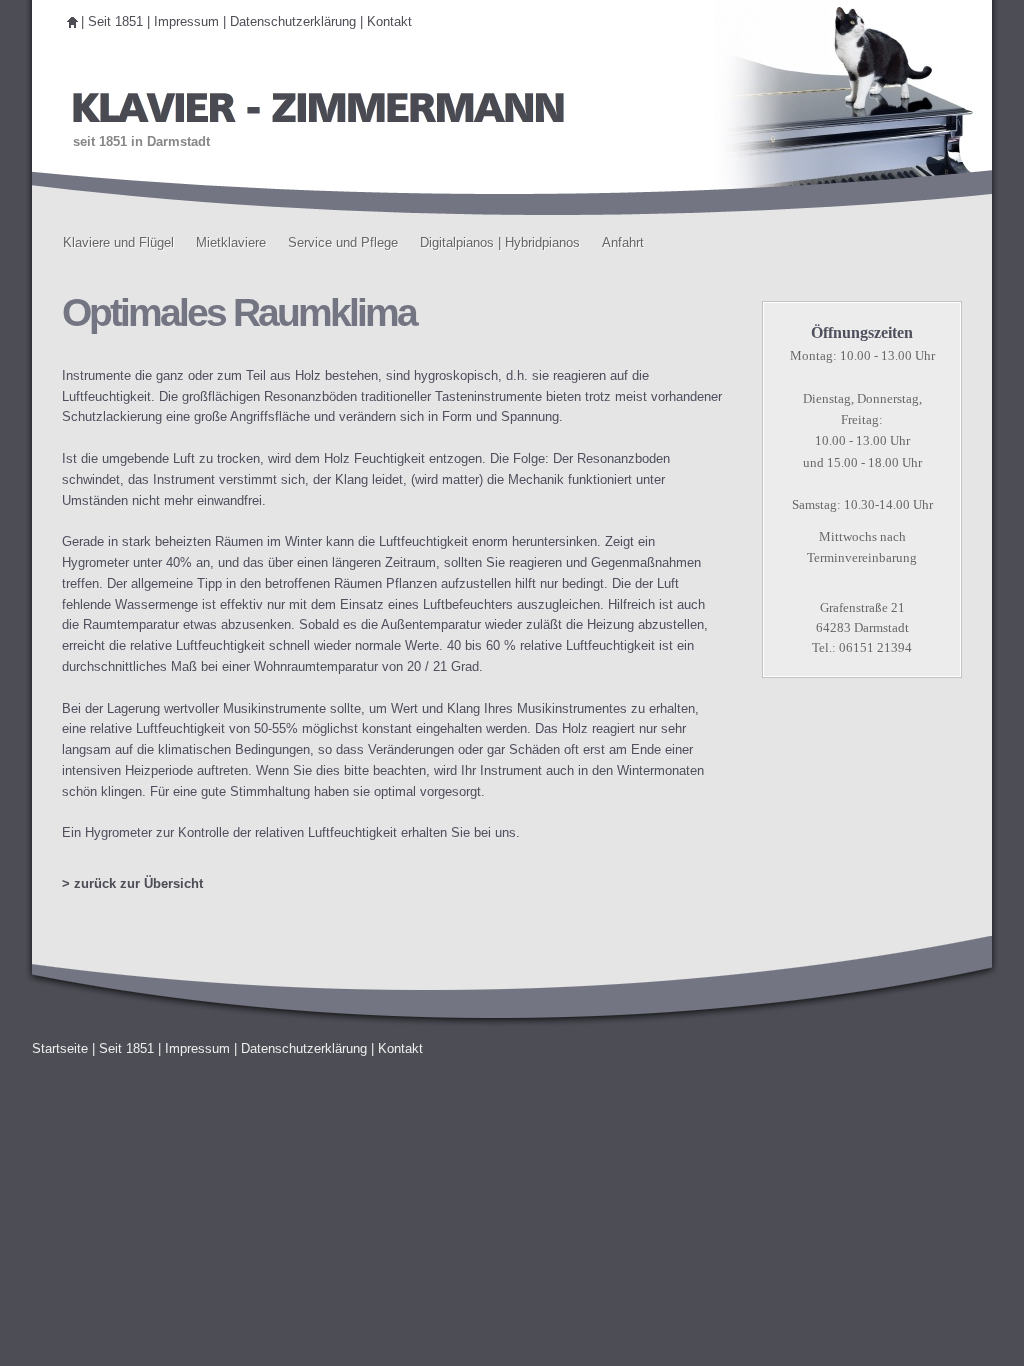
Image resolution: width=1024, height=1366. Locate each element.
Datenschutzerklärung (293, 21)
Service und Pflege (343, 242)
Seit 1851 (115, 21)
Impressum (186, 21)
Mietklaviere (231, 242)
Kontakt (389, 21)
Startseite (60, 1048)
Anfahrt (623, 242)
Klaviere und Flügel (118, 242)
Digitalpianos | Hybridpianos (500, 242)
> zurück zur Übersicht (132, 883)
